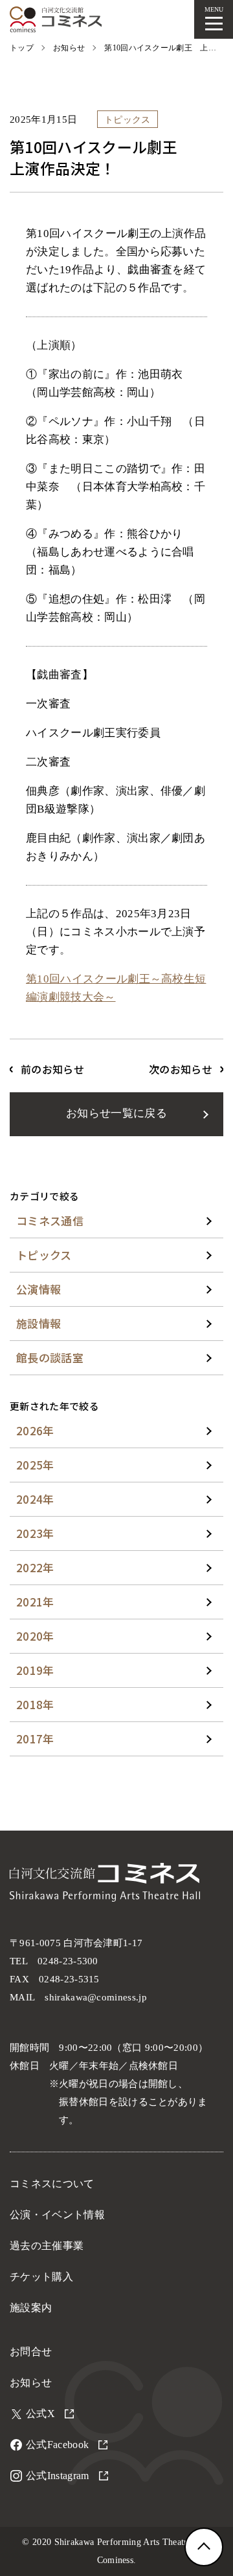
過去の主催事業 (47, 2246)
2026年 (35, 1430)
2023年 (35, 1533)
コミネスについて (52, 2184)
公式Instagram (58, 2476)
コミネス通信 (50, 1220)
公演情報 (39, 1289)
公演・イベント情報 (57, 2215)
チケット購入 (41, 2277)
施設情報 (39, 1323)
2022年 (35, 1567)
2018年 (35, 1704)
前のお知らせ (52, 1069)
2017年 (35, 1739)
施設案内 (31, 2308)
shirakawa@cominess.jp (96, 1997)
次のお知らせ (181, 1069)
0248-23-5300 (68, 1961)
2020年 (35, 1636)
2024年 (35, 1499)
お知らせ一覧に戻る (116, 1113)
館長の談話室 (50, 1357)
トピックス (44, 1255)
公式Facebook (57, 2445)
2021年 (35, 1602)
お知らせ (31, 2383)
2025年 (35, 1465)
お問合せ (31, 2352)
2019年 (35, 1670)
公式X (40, 2414)
